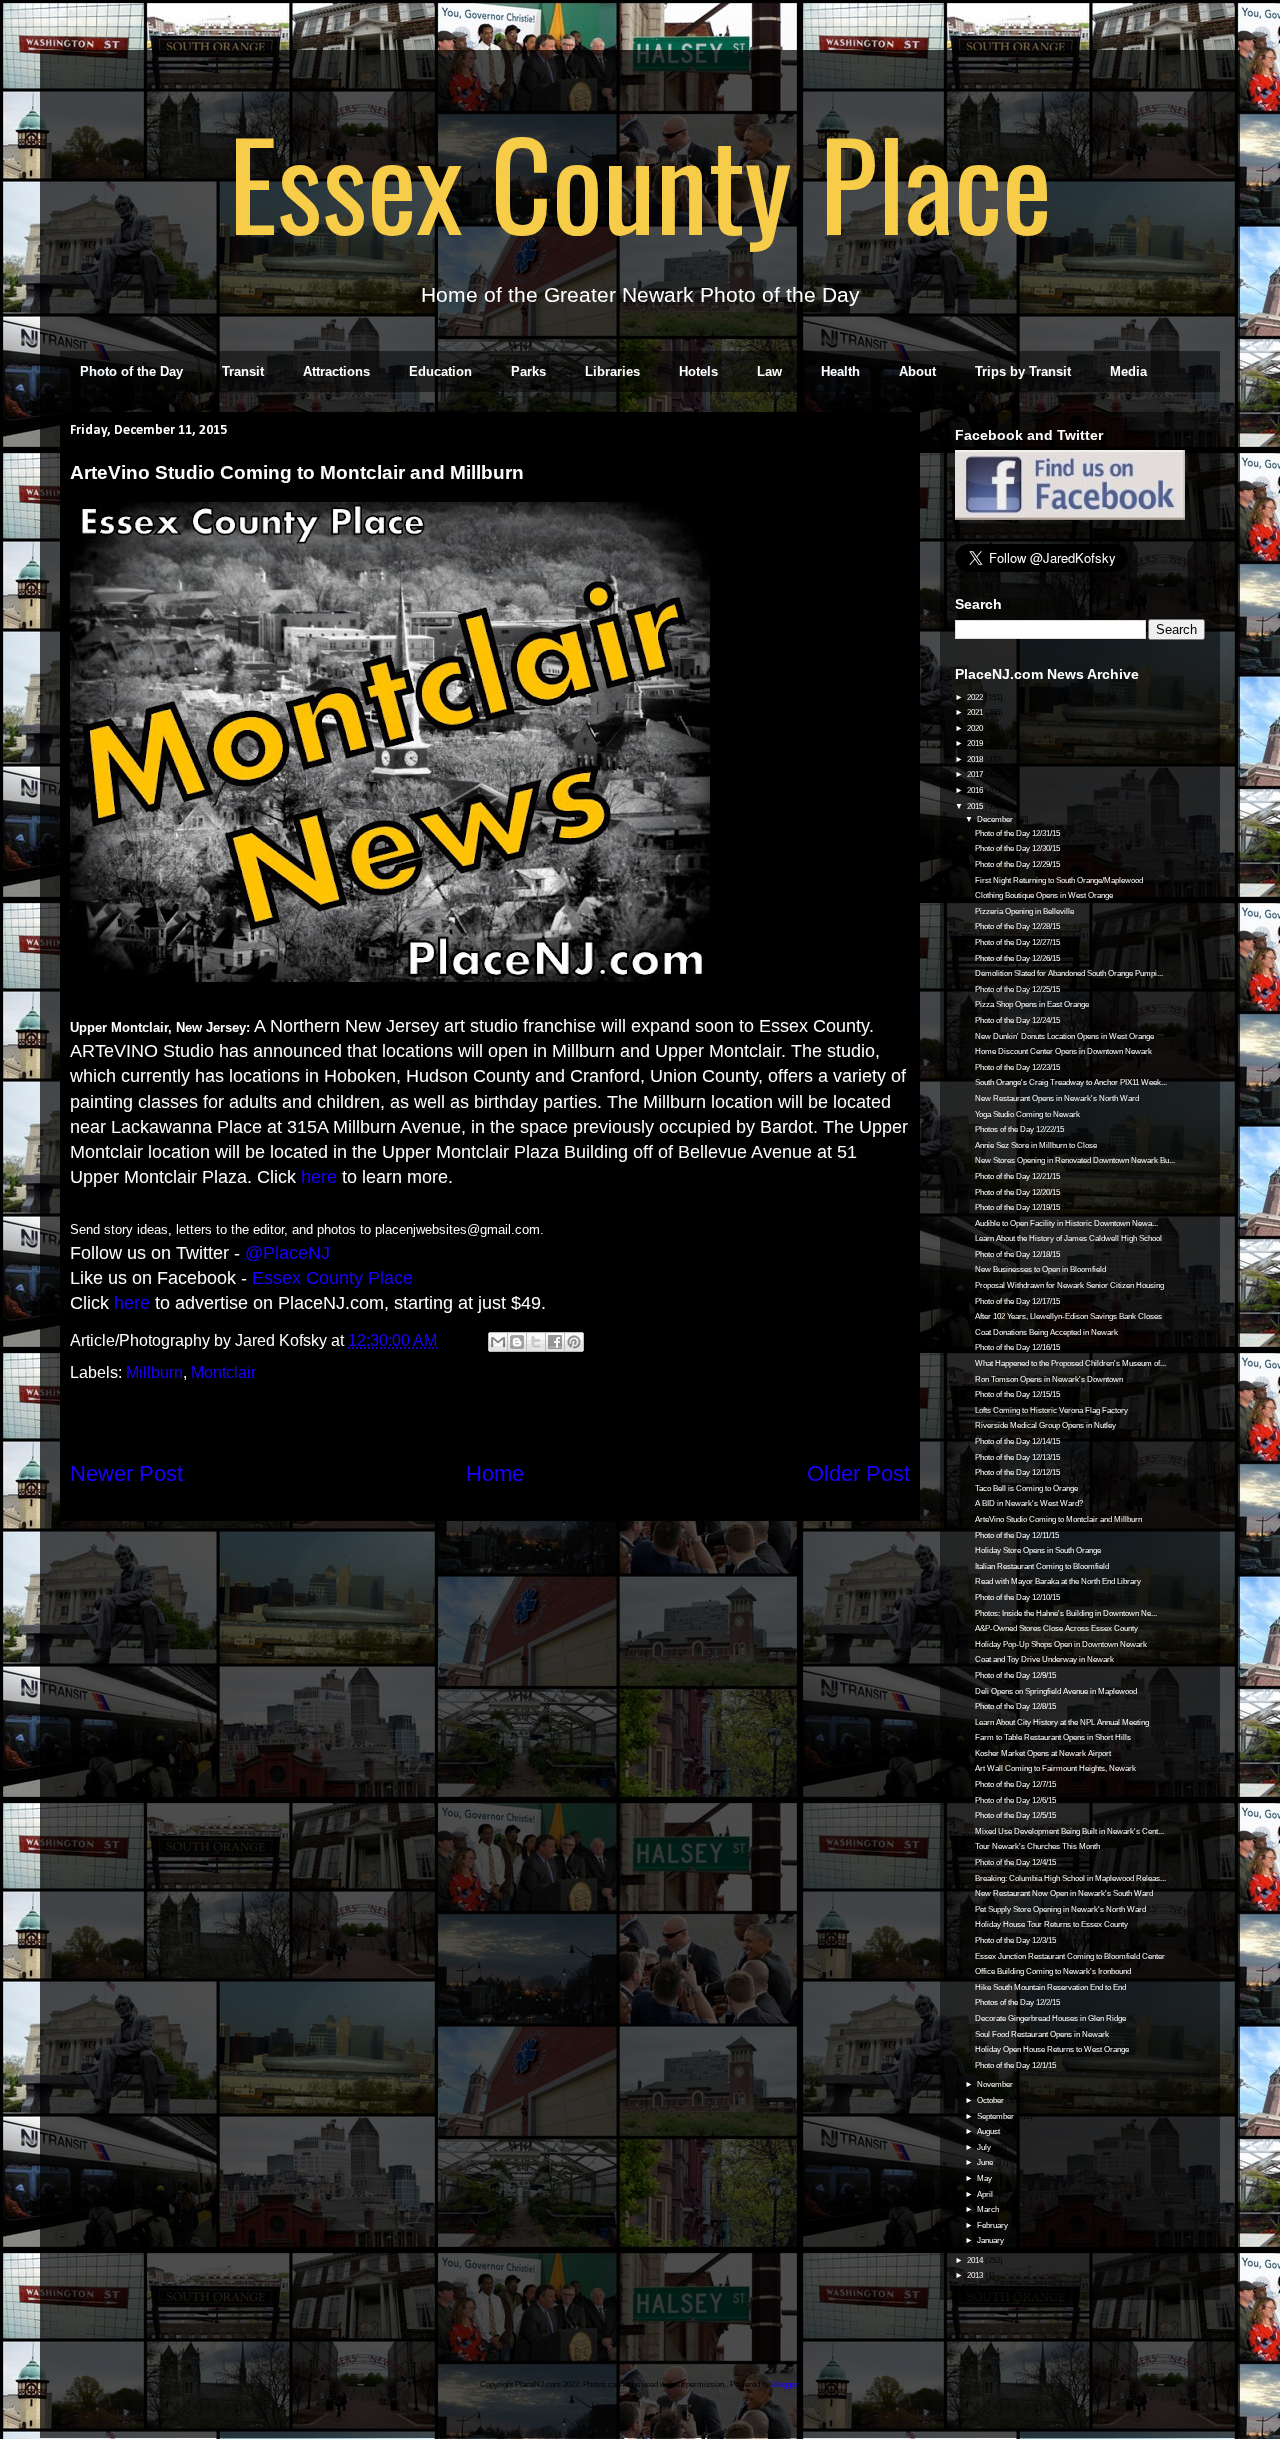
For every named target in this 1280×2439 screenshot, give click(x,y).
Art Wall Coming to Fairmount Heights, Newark (1055, 1768)
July (985, 2147)
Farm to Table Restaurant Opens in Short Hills (1053, 1737)
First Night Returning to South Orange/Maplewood (1059, 880)
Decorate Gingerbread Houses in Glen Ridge (1050, 2018)
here (319, 1177)
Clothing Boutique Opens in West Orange (1044, 895)
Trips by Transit (1023, 371)
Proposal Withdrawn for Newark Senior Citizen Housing (1069, 1285)
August (989, 2131)
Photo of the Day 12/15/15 (1017, 1394)
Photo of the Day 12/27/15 (1017, 942)
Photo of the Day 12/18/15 (1017, 1254)
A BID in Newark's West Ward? (1029, 1503)
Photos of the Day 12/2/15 (1017, 2002)
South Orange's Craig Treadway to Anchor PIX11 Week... (1071, 1082)
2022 (976, 697)
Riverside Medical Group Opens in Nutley (1045, 1425)
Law (769, 371)
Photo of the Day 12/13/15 (1017, 1457)
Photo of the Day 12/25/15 (1017, 989)
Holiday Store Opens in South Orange (1038, 1550)
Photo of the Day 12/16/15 (1017, 1347)
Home (495, 1473)
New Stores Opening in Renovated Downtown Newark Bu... (1075, 1160)
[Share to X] (536, 1342)
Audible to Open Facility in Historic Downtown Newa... (1066, 1223)
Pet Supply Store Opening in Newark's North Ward (1060, 1909)
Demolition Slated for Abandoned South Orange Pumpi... (1069, 973)
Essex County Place (640, 181)
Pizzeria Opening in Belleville (1024, 911)
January (991, 2240)
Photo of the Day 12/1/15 (1015, 2065)
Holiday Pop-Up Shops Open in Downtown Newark (1061, 1644)
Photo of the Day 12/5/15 (1015, 1815)
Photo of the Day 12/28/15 (1017, 926)
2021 (976, 712)
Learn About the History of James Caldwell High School (1068, 1238)
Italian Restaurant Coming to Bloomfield (1042, 1566)
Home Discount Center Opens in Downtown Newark (1063, 1051)
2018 (976, 759)
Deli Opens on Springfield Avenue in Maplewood (1056, 1691)
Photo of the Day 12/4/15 (1015, 1862)
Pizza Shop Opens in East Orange (1032, 1004)
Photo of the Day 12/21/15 (1017, 1176)
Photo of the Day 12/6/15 (1015, 1800)
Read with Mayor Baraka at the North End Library (1058, 1581)
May (985, 2178)
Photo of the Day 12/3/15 (1015, 1940)
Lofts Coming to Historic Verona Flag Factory (1051, 1410)
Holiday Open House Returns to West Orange (1052, 2049)
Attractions (336, 371)
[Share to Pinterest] (574, 1342)
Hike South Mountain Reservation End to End (1050, 1987)
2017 (976, 774)
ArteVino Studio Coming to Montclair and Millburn (1058, 1519)
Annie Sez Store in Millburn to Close (1036, 1145)
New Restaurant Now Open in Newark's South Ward (1064, 1893)
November (996, 2084)
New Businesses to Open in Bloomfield (1040, 1269)
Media (1128, 371)
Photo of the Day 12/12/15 (1017, 1472)
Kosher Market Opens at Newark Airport (1043, 1753)
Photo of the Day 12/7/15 (1015, 1784)
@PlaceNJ (287, 1253)
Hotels (698, 371)
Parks (528, 371)
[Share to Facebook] (555, 1342)
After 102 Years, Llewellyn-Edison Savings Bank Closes (1068, 1316)
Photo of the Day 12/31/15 (1017, 833)
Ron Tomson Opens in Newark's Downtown (1049, 1379)
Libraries (612, 371)
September (996, 2116)
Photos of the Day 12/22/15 (1019, 1129)
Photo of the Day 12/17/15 (1017, 1301)
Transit (243, 371)
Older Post (858, 1473)
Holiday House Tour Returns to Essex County (1051, 1924)
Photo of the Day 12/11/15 (1017, 1535)
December (996, 819)
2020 (976, 728)
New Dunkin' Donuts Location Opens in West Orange (1064, 1036)
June (986, 2162)
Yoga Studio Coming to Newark (1027, 1114)
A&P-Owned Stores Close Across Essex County (1056, 1628)
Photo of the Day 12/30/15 (1017, 848)
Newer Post (126, 1473)
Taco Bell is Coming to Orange (1026, 1488)
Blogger (785, 2384)
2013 (976, 2275)
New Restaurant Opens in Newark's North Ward (1057, 1098)
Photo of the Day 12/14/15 (1017, 1441)
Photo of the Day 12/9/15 (1015, 1675)
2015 (976, 806)
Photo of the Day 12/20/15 (1017, 1192)
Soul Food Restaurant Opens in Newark (1042, 2034)
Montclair (223, 1372)
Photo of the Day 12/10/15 (1017, 1597)
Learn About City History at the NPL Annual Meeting (1062, 1722)
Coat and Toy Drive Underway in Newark (1044, 1659)
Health (840, 371)
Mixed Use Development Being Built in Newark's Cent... (1069, 1831)
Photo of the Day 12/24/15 (1017, 1020)
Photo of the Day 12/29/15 (1017, 864)
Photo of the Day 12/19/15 (1017, 1207)
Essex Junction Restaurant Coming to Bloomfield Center (1070, 1956)
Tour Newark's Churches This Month (1037, 1846)
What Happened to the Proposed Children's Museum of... (1070, 1363)
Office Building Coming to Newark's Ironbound (1053, 1971)
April (986, 2194)
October (991, 2100)
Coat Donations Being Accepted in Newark (1046, 1332)
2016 (976, 790)
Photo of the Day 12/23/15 (1017, 1067)
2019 (976, 743)
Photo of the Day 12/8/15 (1015, 1706)
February (993, 2225)
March (989, 2209)
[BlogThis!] (517, 1342)
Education (440, 371)
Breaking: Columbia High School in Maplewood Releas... (1070, 1878)
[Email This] (498, 1342)
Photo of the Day (131, 371)
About (917, 371)
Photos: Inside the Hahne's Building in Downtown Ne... (1066, 1613)
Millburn (154, 1372)
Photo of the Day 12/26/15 (1017, 958)
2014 (976, 2260)
